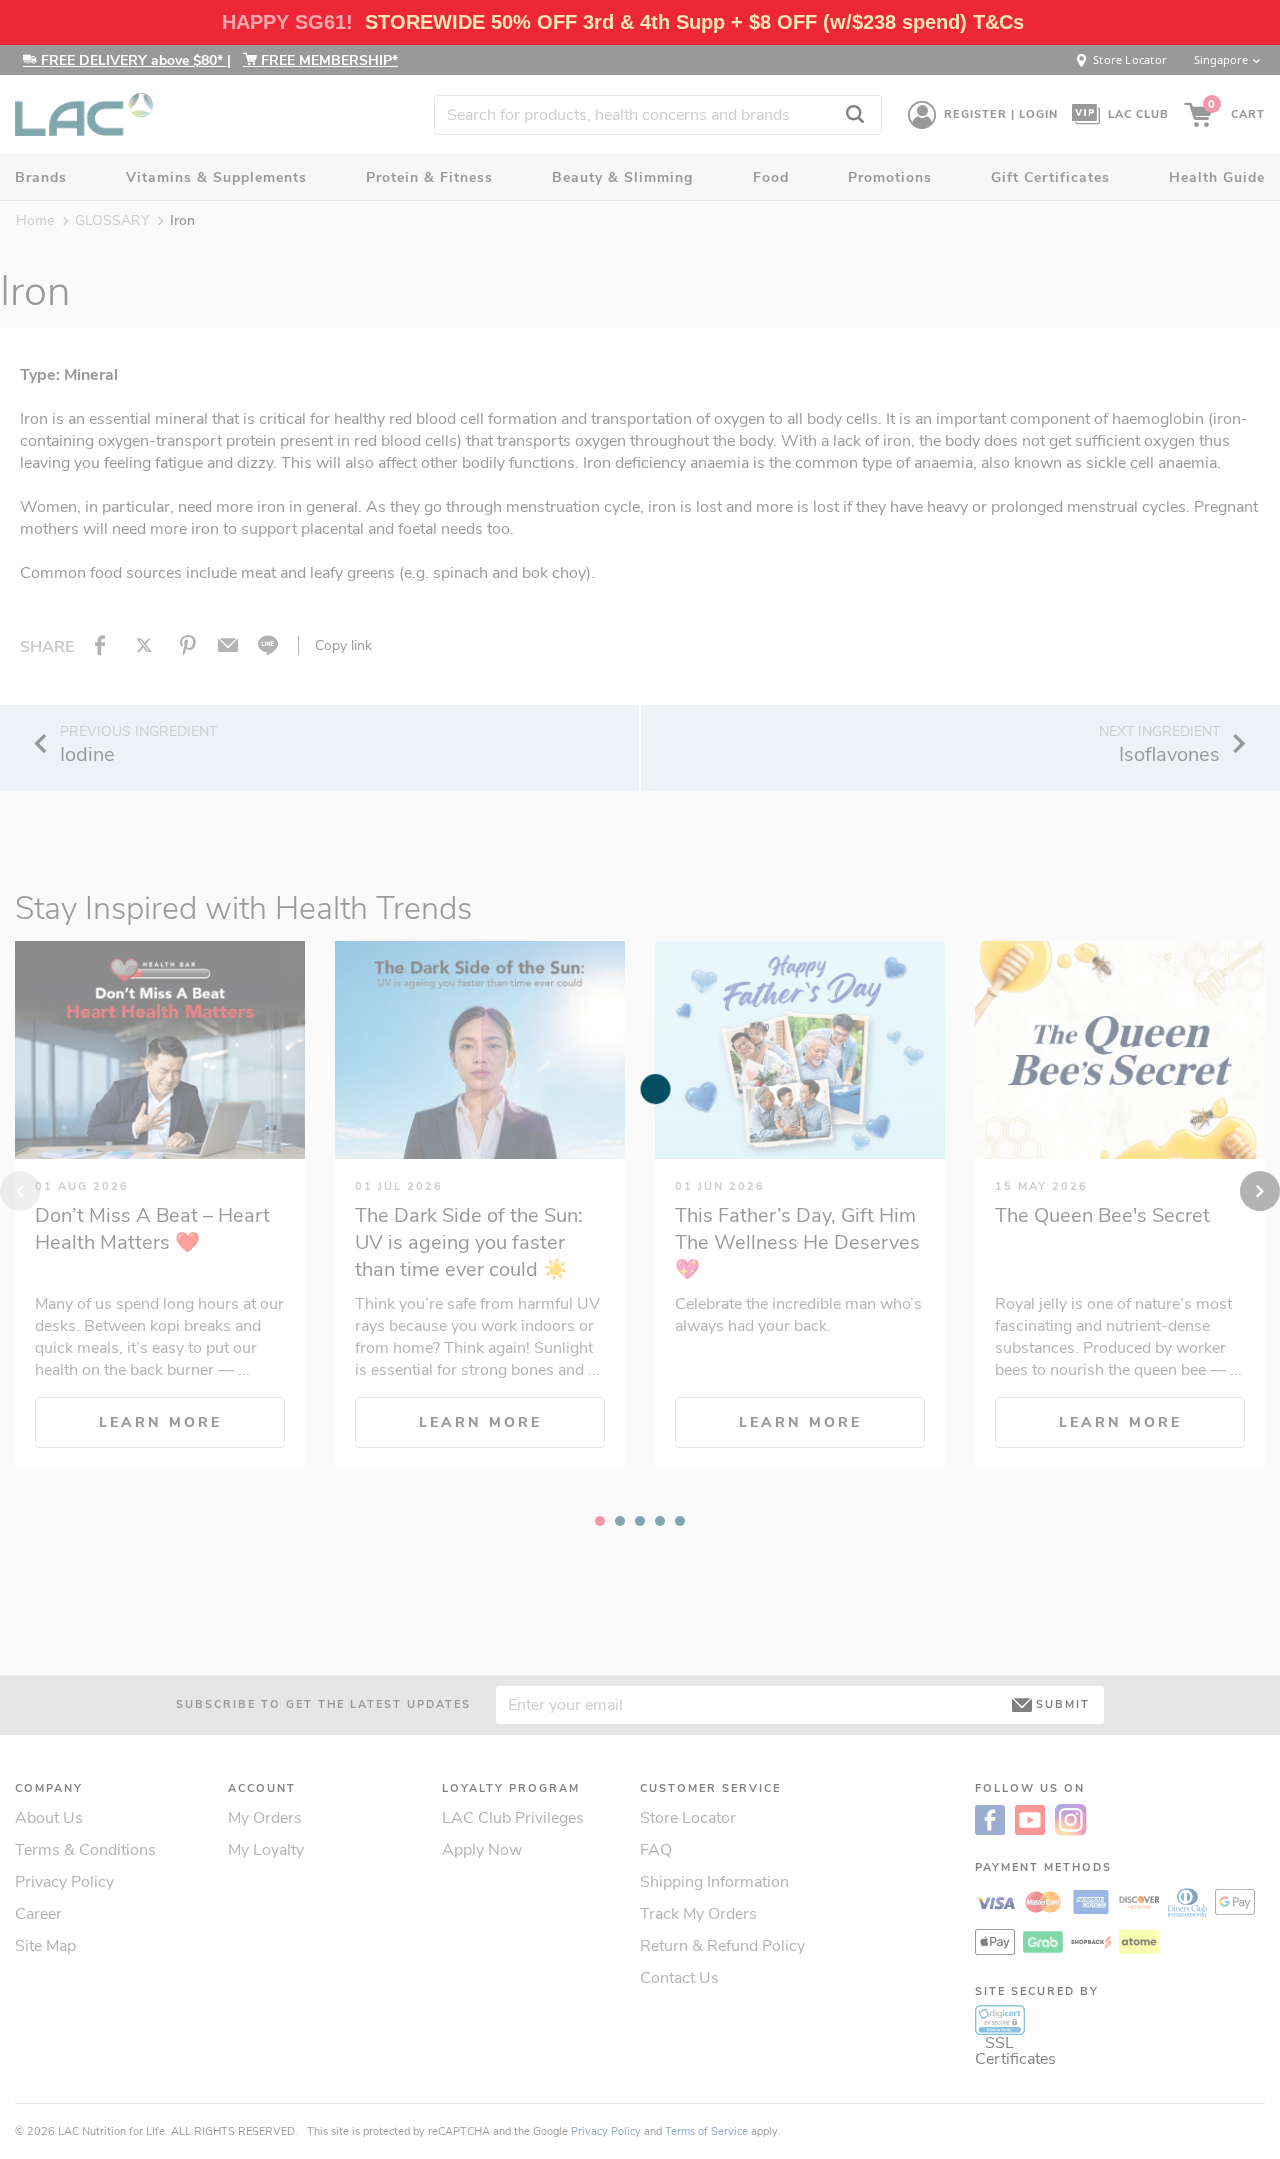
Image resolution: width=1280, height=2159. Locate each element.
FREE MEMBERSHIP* (327, 60)
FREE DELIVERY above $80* (132, 60)
